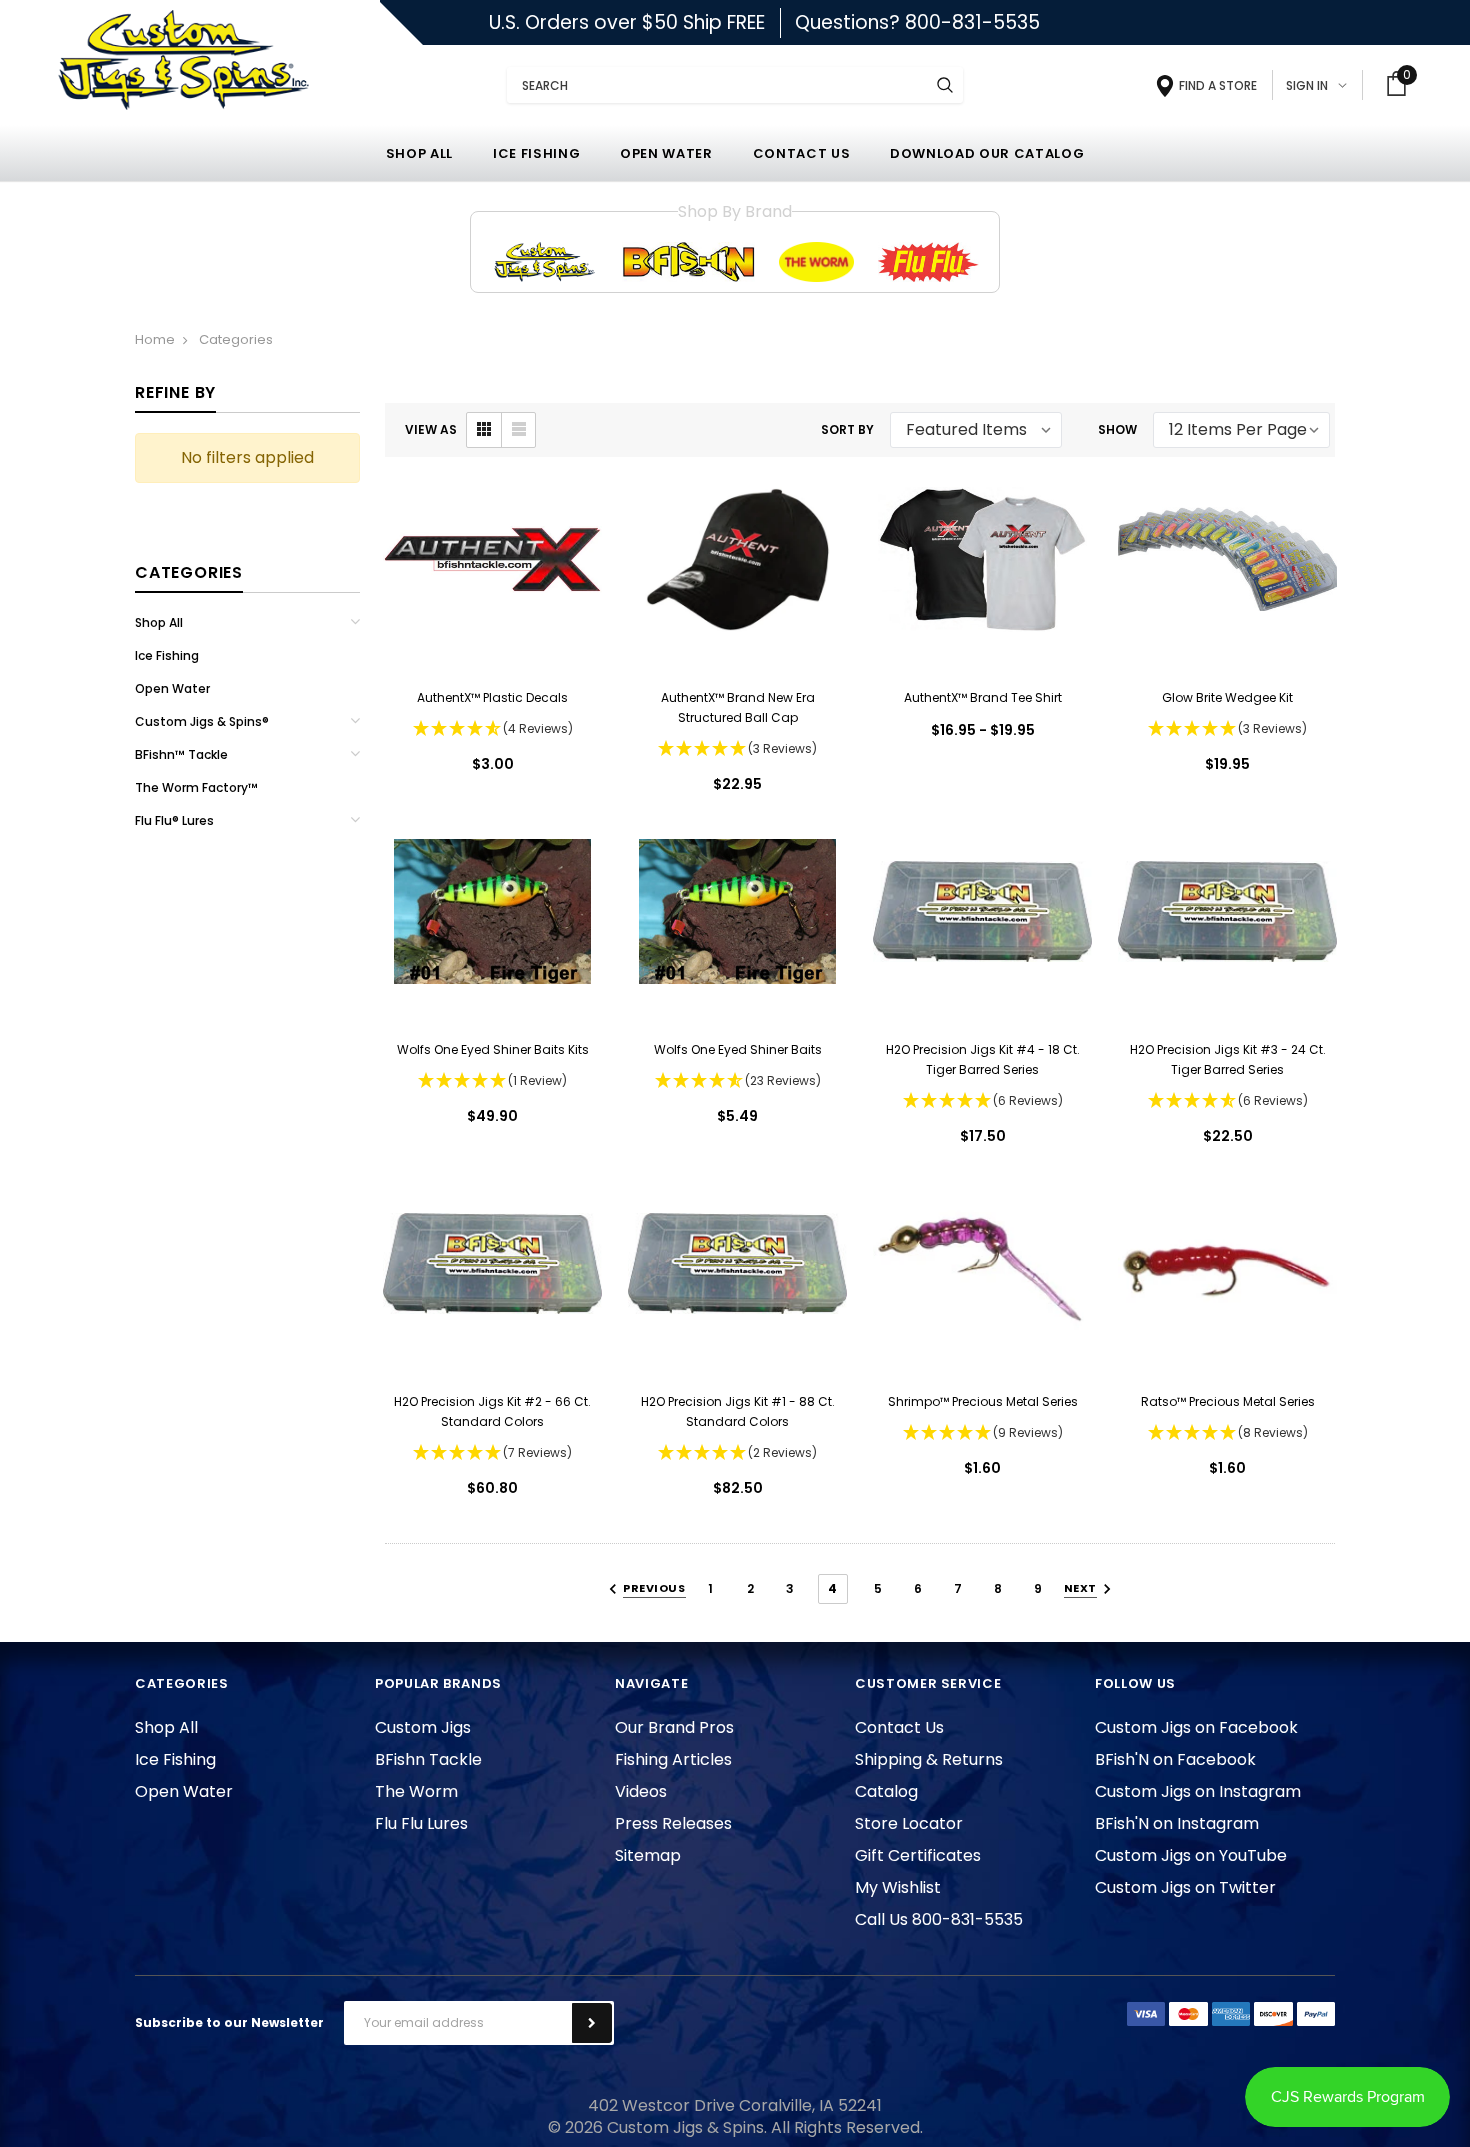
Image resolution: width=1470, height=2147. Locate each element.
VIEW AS (431, 429)
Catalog (886, 1791)
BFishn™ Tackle (181, 754)
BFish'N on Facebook (1175, 1759)
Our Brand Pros (674, 1727)
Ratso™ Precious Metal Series (1228, 1401)
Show (1117, 429)
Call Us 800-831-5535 (939, 1919)
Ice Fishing (167, 655)
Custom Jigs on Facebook (1196, 1727)
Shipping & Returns (929, 1759)
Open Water (172, 688)
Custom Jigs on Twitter (1185, 1887)
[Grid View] (484, 430)
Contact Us (899, 1727)
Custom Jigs (423, 1727)
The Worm (416, 1791)
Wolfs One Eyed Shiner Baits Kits (493, 1049)
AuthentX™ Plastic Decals (492, 697)
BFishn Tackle (428, 1759)
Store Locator (909, 1823)
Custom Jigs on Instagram (1198, 1791)
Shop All (159, 622)
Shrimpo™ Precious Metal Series (983, 1401)
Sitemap (648, 1855)
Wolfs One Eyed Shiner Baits (738, 1049)
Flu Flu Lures (421, 1823)
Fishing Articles (673, 1759)
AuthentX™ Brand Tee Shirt (983, 697)
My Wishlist (898, 1887)
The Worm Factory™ (196, 787)
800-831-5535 (972, 22)
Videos (641, 1791)
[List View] (518, 430)
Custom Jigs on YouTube (1191, 1855)
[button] (492, 729)
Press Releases (673, 1823)
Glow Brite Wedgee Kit (1227, 697)
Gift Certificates (918, 1855)
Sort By (847, 429)
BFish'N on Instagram (1177, 1823)
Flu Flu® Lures (174, 820)
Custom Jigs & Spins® (202, 721)
